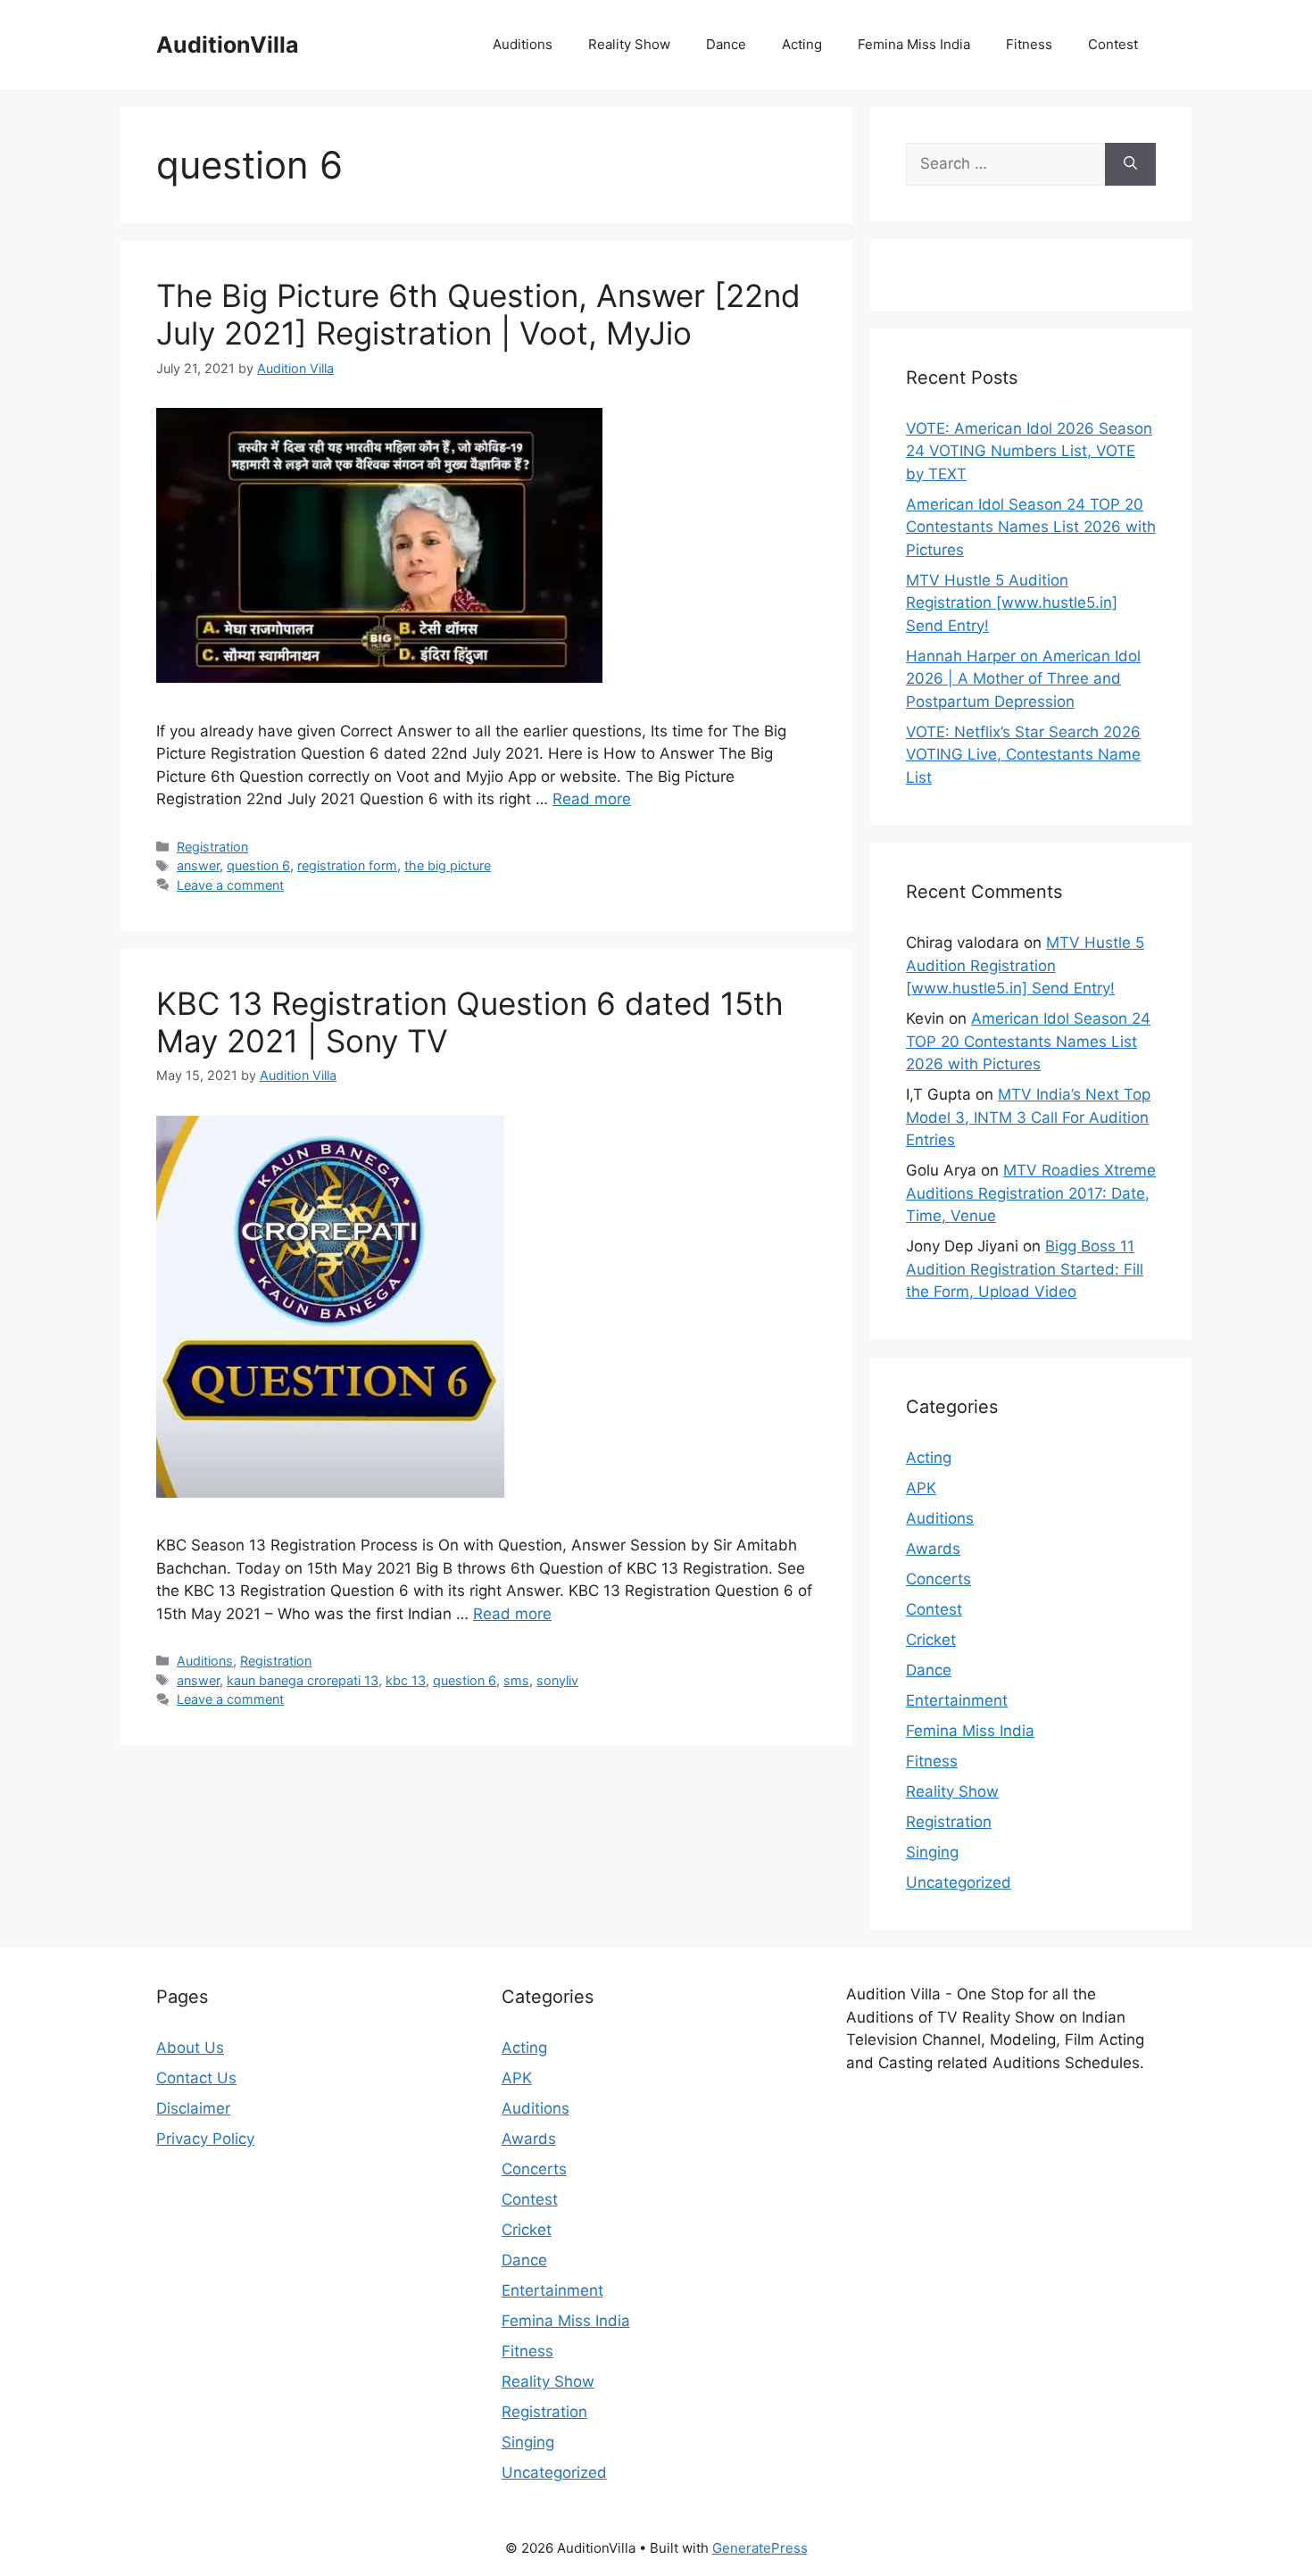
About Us (190, 2048)
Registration (212, 847)
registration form (347, 865)
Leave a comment (230, 885)
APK (921, 1488)
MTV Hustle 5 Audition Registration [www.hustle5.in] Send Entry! (1012, 603)
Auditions (523, 44)
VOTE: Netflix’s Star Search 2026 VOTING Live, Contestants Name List (1023, 755)
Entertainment (957, 1700)
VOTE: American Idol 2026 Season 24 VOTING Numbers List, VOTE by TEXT (1029, 451)
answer (198, 865)
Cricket (931, 1640)
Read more (592, 799)
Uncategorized (959, 1882)
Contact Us (196, 2078)
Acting (802, 44)
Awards (933, 1549)
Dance (726, 44)
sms (516, 1680)
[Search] (1130, 164)
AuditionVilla (228, 45)
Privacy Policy (205, 2139)
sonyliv (557, 1680)
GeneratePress (760, 2548)
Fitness (1029, 44)
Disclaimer (193, 2108)
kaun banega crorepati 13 (303, 1680)
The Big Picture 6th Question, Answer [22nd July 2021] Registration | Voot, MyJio (478, 314)
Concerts (938, 1579)
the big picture (448, 865)
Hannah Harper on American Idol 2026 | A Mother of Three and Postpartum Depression (1023, 679)
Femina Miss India (914, 44)
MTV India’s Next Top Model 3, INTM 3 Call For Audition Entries (1028, 1117)
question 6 (258, 865)
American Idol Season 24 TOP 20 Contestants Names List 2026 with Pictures (1031, 527)
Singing (932, 1852)
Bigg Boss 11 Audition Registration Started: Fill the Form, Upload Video (1025, 1269)
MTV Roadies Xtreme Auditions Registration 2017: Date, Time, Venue (1031, 1193)
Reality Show (629, 44)
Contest (1113, 44)
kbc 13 (406, 1680)
